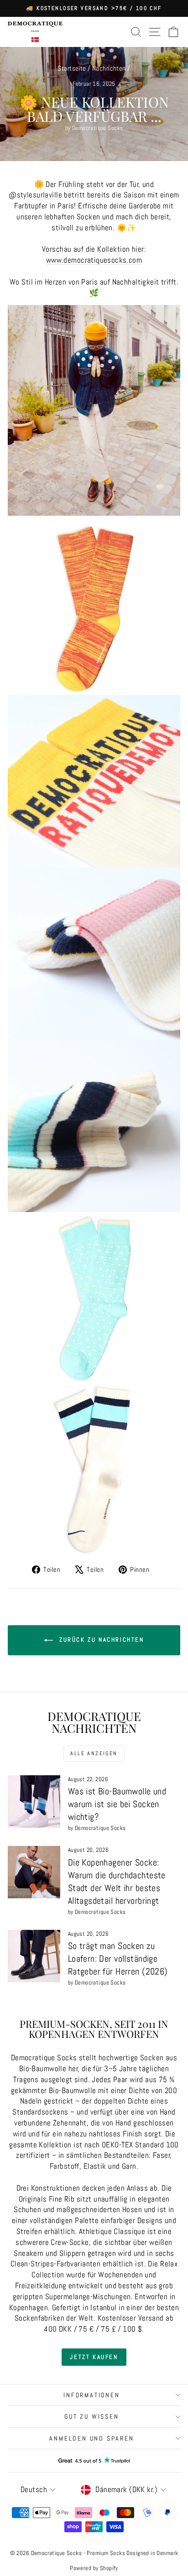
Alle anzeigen (94, 1753)
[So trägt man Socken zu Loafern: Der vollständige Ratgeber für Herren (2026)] (34, 1956)
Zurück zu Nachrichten (100, 1640)
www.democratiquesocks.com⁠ (94, 260)
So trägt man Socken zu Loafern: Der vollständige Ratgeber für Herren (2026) (118, 1959)
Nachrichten (109, 68)
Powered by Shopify (94, 2568)
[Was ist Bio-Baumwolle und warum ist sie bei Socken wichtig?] (34, 1801)
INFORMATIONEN (91, 2395)
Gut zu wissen (91, 2416)
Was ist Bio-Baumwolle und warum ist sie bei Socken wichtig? (117, 1804)
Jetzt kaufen (94, 2357)
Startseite (72, 68)
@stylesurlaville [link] (35, 195)
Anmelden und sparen (91, 2438)
